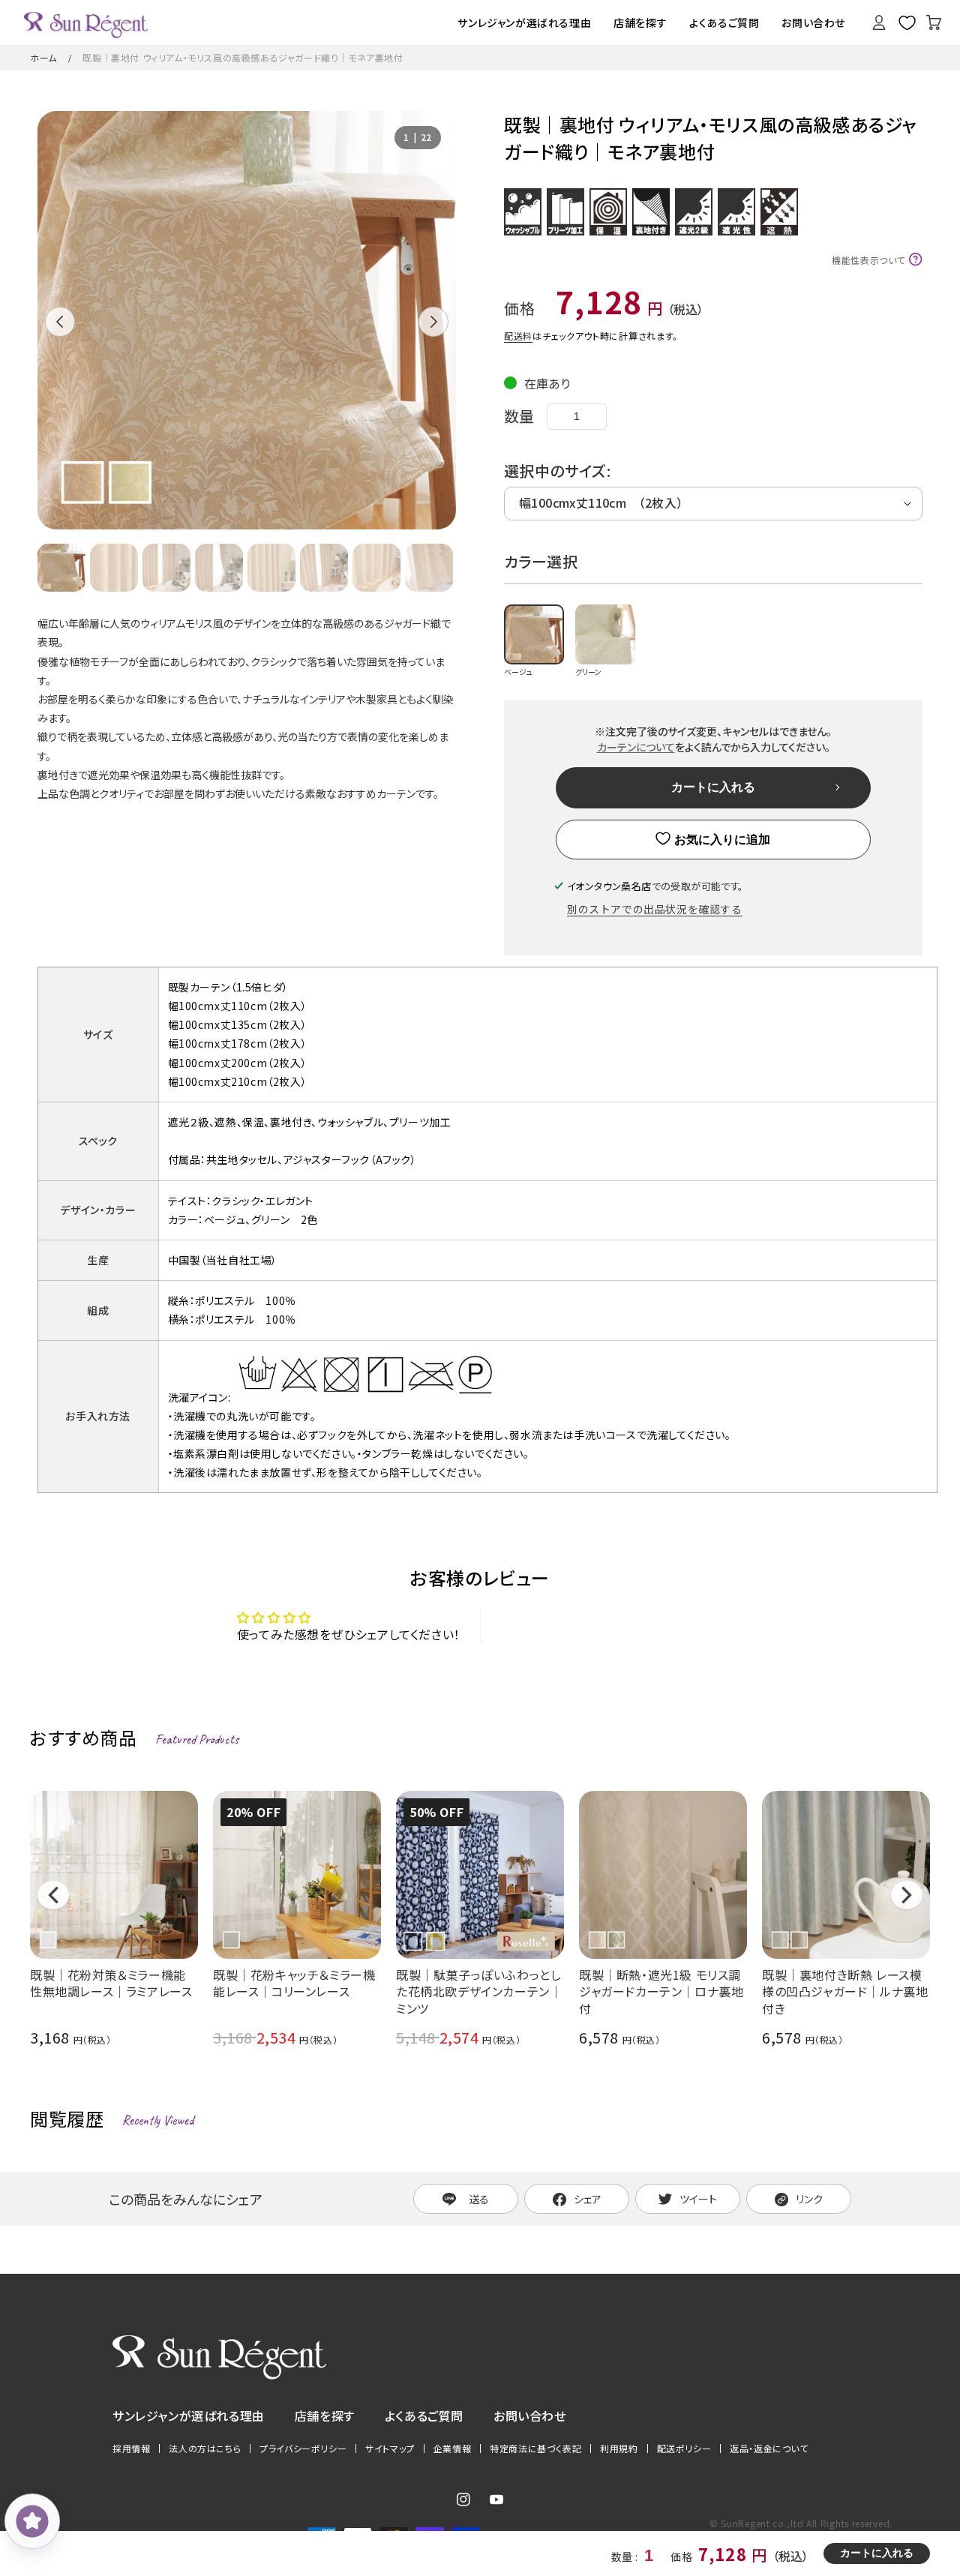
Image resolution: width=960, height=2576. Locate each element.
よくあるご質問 (424, 2416)
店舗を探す (325, 2416)
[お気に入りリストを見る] (907, 22)
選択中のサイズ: (557, 471)
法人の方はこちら (205, 2449)
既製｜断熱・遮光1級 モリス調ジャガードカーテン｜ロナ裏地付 (661, 1991)
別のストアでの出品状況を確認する (655, 909)
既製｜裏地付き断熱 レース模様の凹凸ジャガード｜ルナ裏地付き (845, 1991)
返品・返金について (769, 2449)
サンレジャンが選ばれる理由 (189, 2416)
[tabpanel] (247, 320)
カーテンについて (636, 747)
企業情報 (452, 2449)
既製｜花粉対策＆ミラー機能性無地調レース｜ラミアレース (111, 1983)
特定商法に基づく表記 (535, 2449)
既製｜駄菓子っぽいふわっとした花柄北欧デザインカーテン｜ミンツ (479, 1991)
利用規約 (619, 2449)
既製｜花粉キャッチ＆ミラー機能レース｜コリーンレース (294, 1983)
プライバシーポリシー (303, 2449)
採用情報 (131, 2449)
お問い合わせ (530, 2416)
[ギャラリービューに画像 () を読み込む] (61, 568)
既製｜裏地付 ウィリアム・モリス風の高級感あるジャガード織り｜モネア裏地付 (243, 57)
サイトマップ (390, 2449)
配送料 (518, 336)
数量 (519, 416)
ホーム (43, 57)
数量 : (626, 2557)
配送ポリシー (684, 2449)
